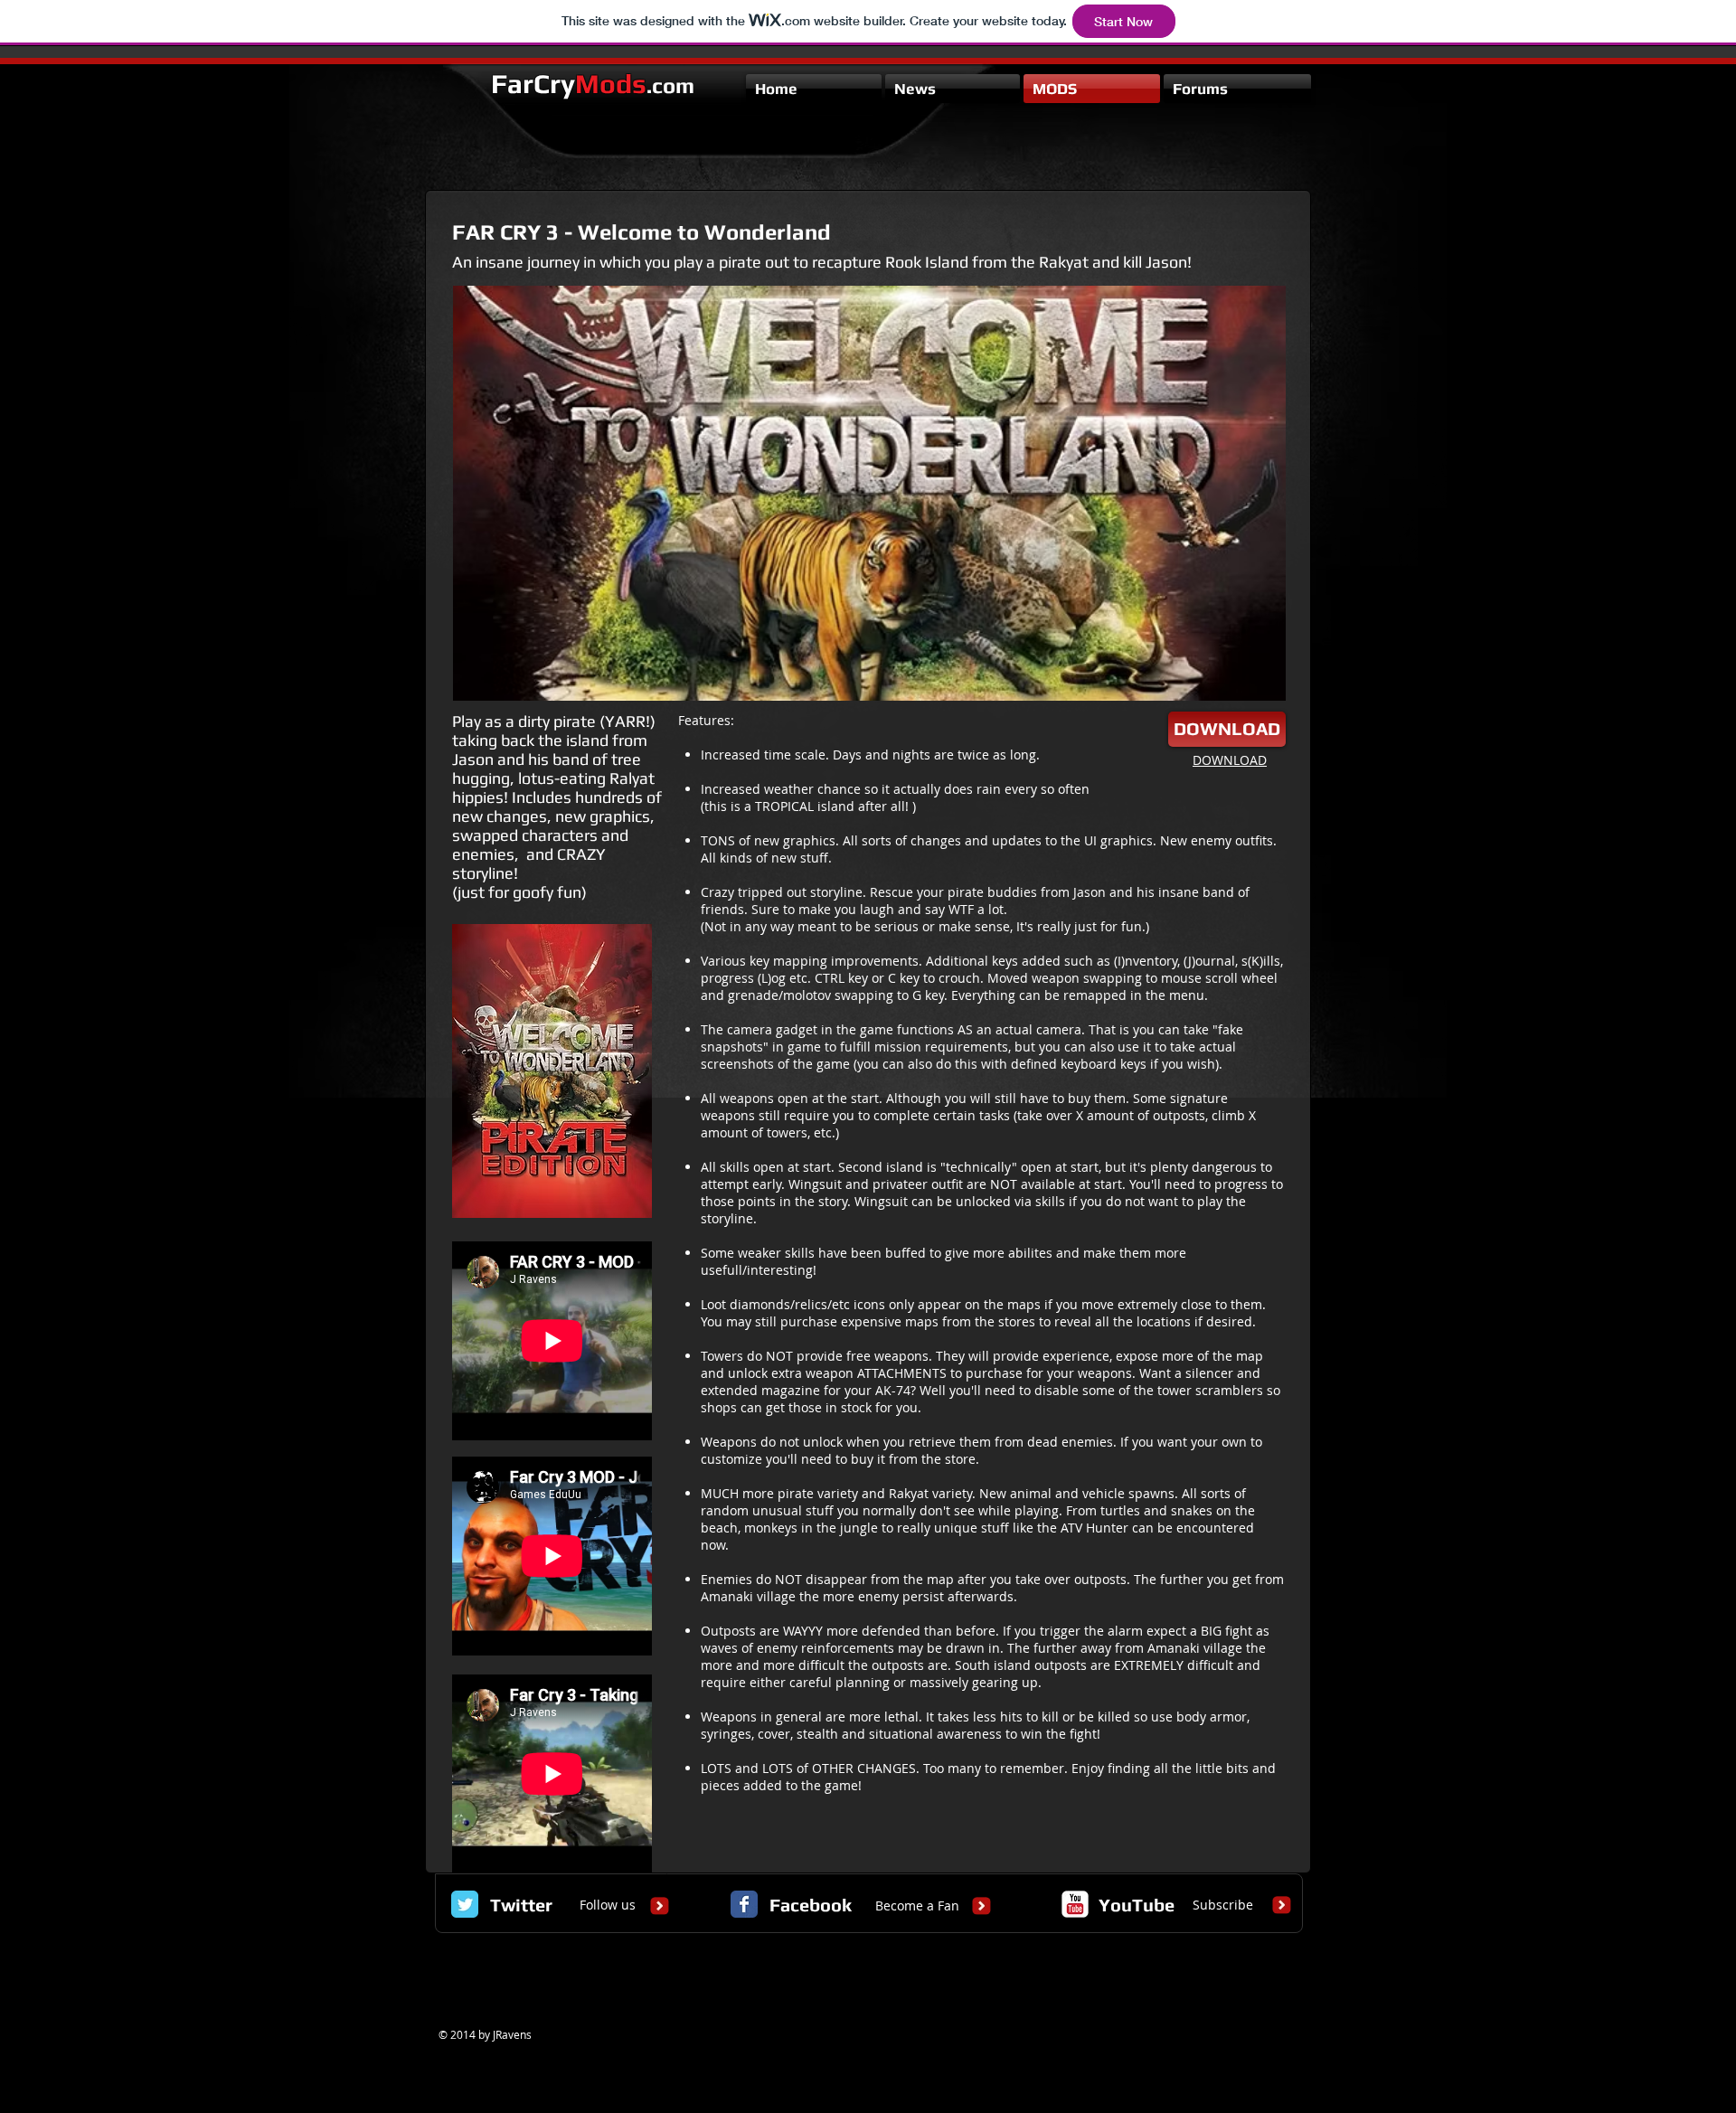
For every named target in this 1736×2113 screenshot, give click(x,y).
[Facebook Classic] (744, 1904)
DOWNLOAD (1230, 760)
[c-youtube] (1075, 1904)
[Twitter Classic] (465, 1904)
